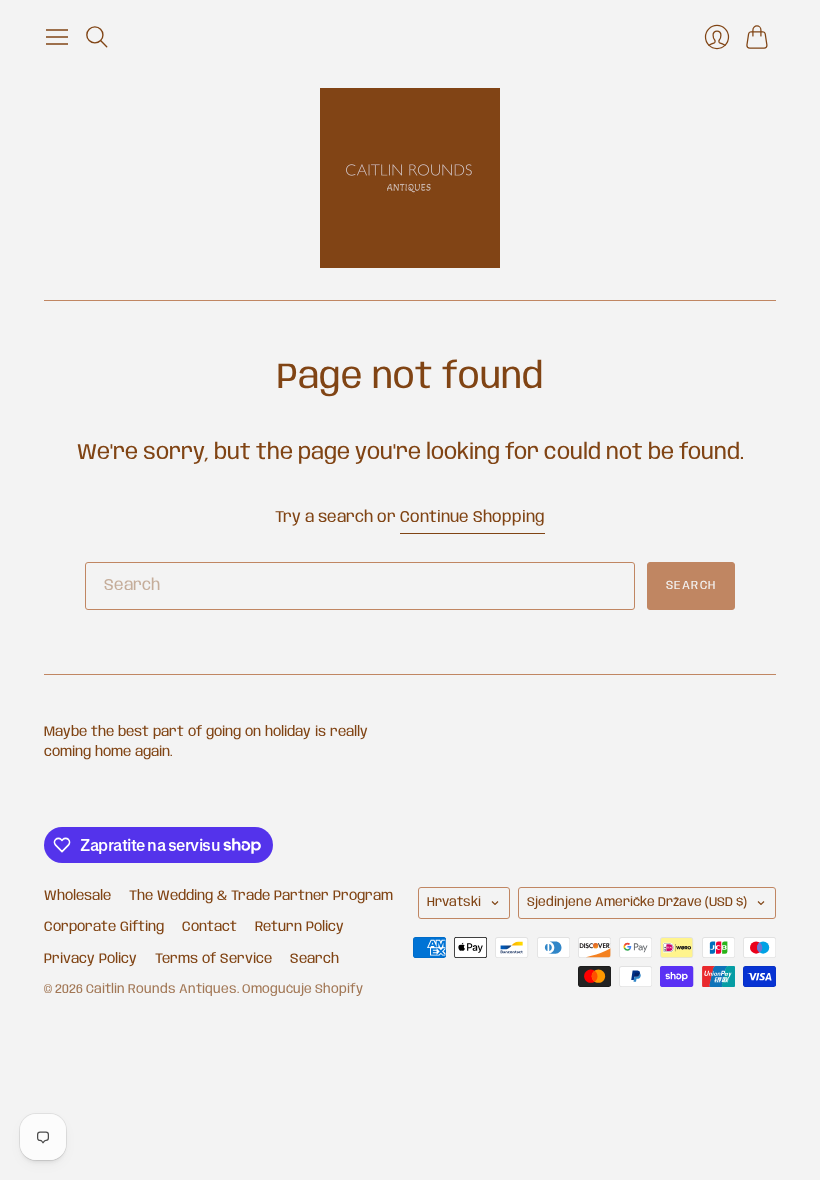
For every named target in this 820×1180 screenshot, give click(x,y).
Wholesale (77, 896)
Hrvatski (454, 902)
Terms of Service (213, 959)
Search (691, 585)
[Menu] (57, 37)
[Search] (97, 37)
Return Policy (299, 927)
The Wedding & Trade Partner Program (261, 896)
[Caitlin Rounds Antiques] (410, 178)
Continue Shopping (472, 517)
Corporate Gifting (104, 927)
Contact (209, 927)
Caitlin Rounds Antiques (161, 989)
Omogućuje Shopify (302, 989)
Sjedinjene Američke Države (637, 902)
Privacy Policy (90, 959)
